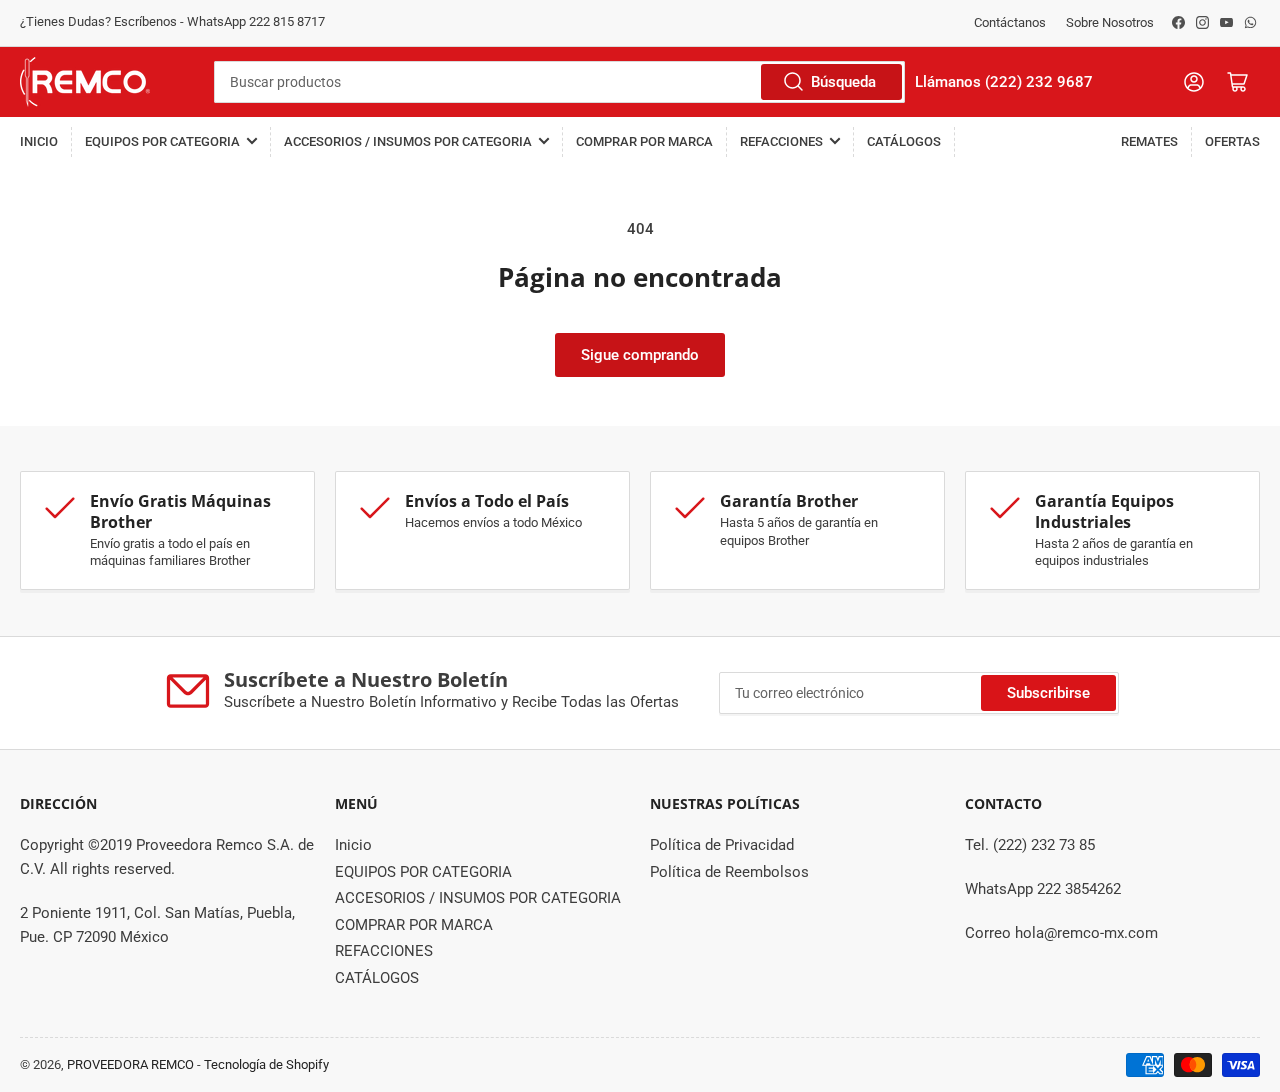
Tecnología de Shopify (266, 1064)
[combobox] (559, 82)
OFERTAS (1232, 141)
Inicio (39, 141)
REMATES (1149, 141)
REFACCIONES (781, 141)
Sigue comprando (640, 355)
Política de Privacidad (722, 845)
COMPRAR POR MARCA (644, 141)
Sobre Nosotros (1110, 22)
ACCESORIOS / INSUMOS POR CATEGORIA (408, 141)
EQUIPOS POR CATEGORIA (162, 141)
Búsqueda (843, 82)
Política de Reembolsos (729, 872)
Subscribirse (1048, 693)
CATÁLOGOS (904, 141)
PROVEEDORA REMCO (130, 1064)
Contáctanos (1010, 22)
